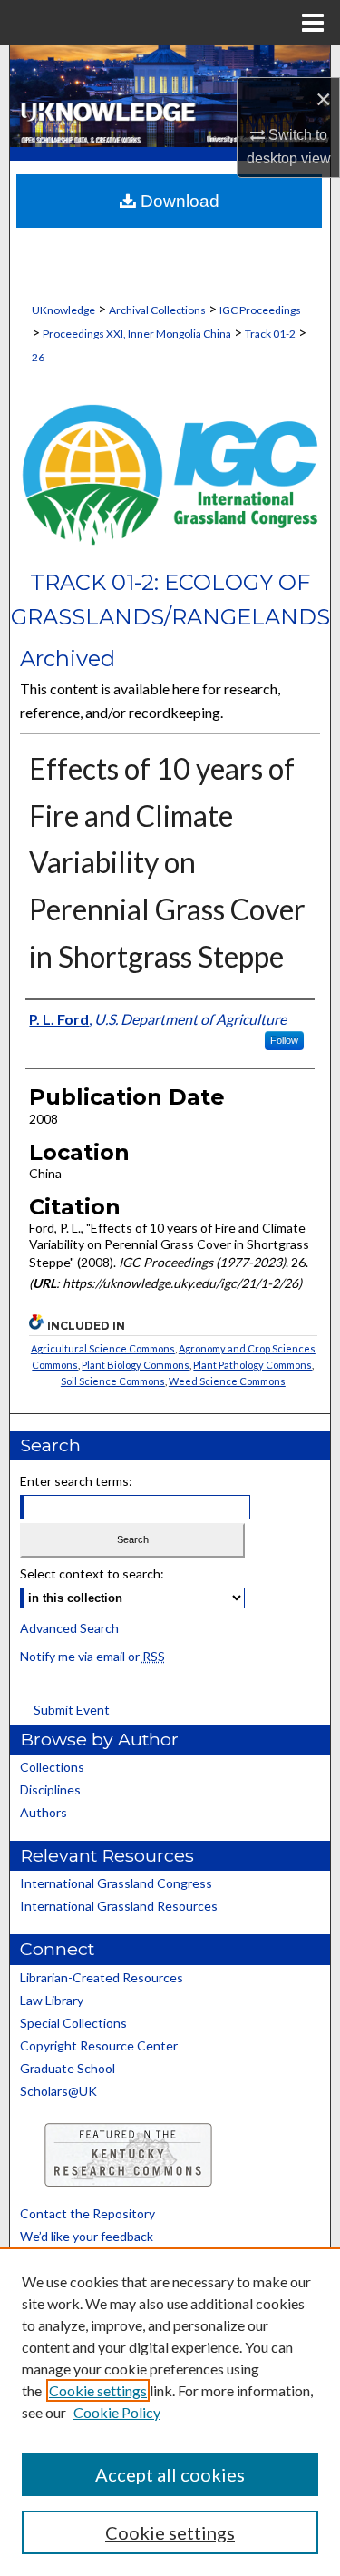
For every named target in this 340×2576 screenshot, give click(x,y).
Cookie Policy (117, 2412)
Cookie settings (98, 2390)
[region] (170, 2412)
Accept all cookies (170, 2474)
